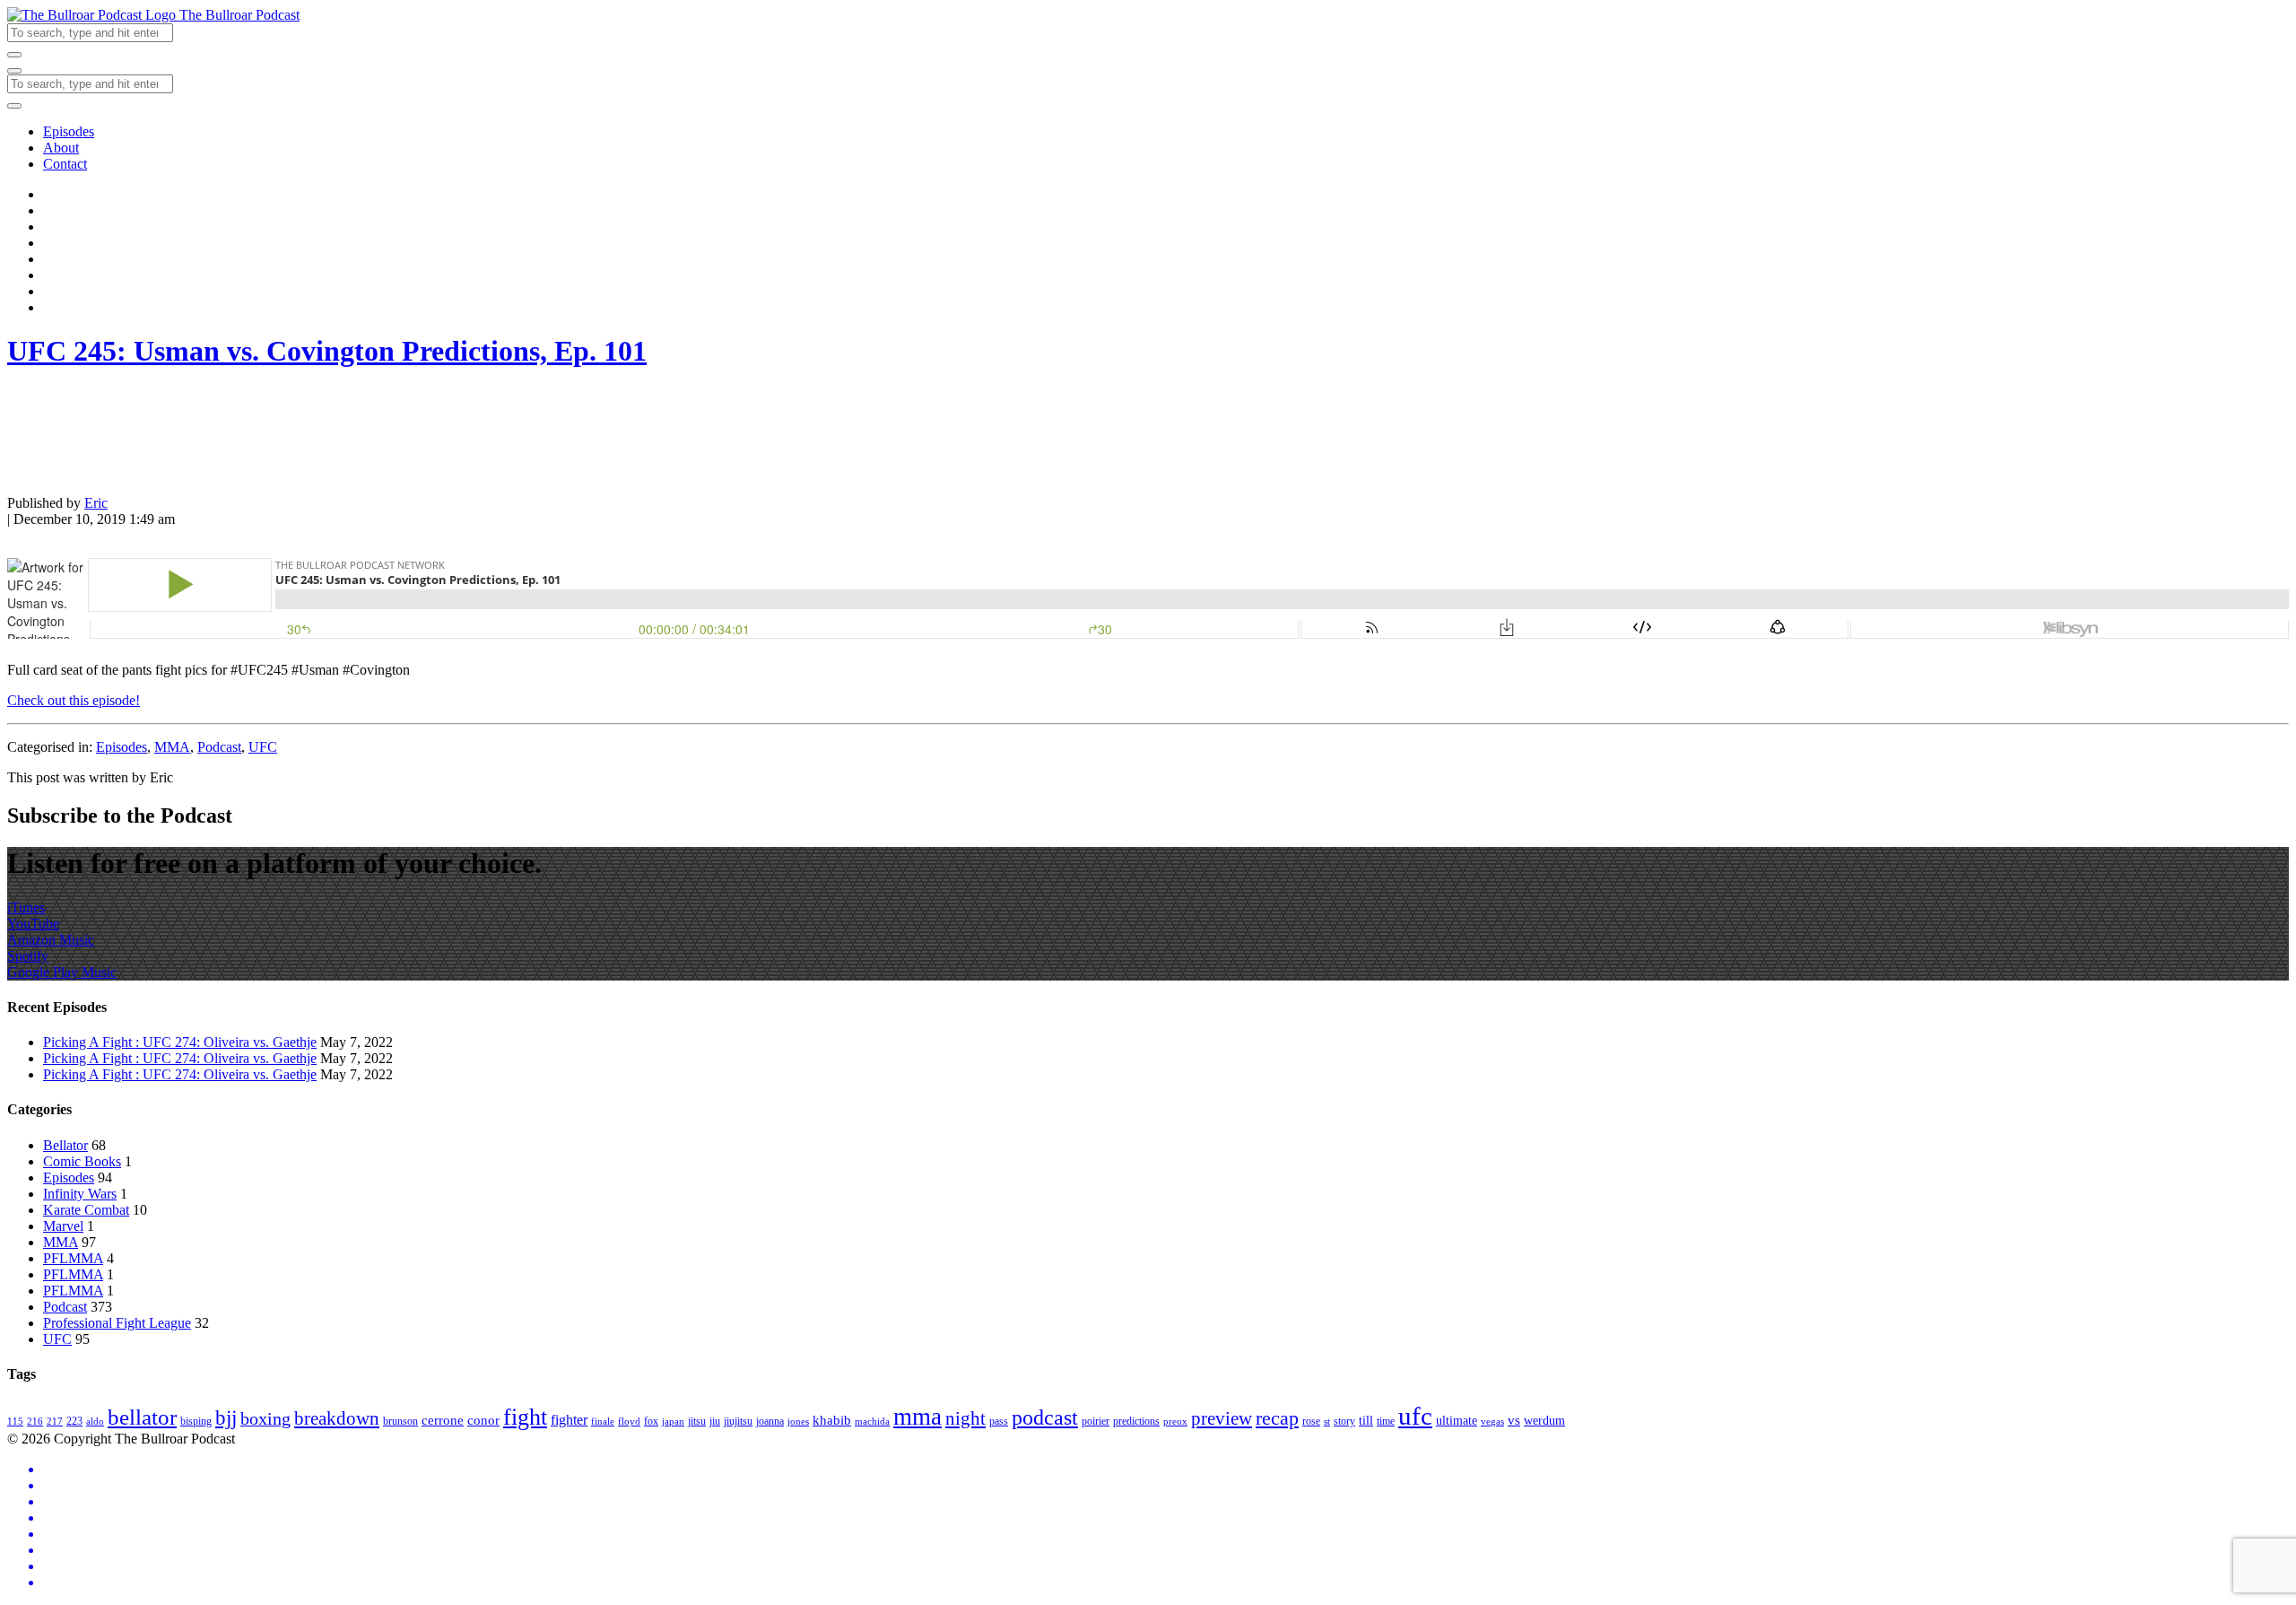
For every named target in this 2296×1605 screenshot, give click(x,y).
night (965, 1418)
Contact (65, 164)
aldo (95, 1422)
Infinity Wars (80, 1194)
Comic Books (82, 1161)
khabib (832, 1420)
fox (651, 1421)
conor (483, 1420)
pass (999, 1421)
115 (15, 1422)
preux (1175, 1422)
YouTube (33, 924)
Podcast (219, 747)
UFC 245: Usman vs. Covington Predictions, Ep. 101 (327, 351)
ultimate (1457, 1421)
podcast (1045, 1417)
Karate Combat (86, 1210)
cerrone (443, 1420)
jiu (715, 1421)
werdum (1544, 1421)
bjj (226, 1417)
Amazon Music (51, 940)
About (61, 148)
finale (603, 1422)
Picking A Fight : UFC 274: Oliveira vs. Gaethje (180, 1042)
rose (1311, 1421)
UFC (263, 747)
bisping (196, 1421)
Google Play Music (62, 972)
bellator (142, 1417)
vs (1514, 1420)
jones (798, 1422)
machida (872, 1422)
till (1366, 1421)
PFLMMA (73, 1258)
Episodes (69, 131)
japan (673, 1422)
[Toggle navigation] (14, 71)
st (1327, 1422)
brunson (400, 1421)
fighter (569, 1420)
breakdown (337, 1418)
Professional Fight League (117, 1323)
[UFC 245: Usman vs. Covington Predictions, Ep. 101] (52, 472)
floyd (629, 1422)
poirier (1096, 1421)
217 (55, 1422)
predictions (1136, 1421)
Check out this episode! (74, 700)
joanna (770, 1421)
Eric (96, 503)
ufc (1415, 1416)
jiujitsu (738, 1421)
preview (1222, 1418)
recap (1277, 1418)
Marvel (63, 1226)
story (1344, 1421)
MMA (172, 747)
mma (918, 1417)
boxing (265, 1418)
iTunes (26, 907)
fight (525, 1417)
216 (35, 1422)
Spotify (28, 956)
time (1386, 1421)
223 (74, 1421)
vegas (1492, 1422)
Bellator (65, 1145)
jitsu (697, 1421)
